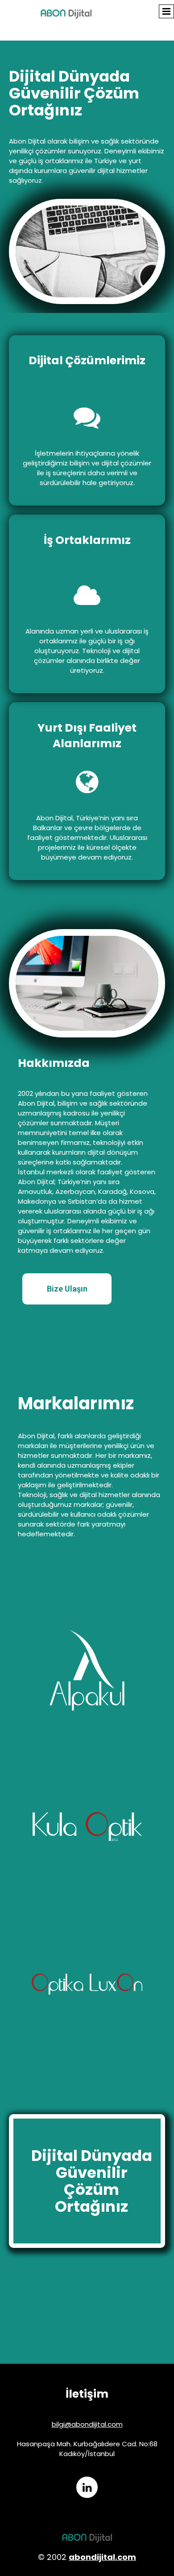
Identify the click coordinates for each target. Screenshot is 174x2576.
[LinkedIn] (87, 2487)
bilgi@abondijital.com (87, 2424)
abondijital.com (102, 2557)
